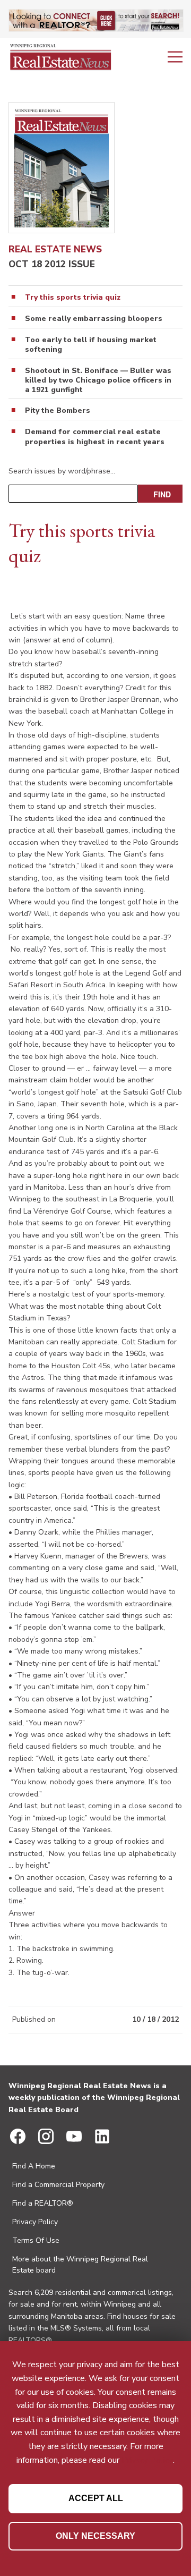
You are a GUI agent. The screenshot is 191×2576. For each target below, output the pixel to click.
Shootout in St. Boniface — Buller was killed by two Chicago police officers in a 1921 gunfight (98, 380)
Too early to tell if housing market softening (91, 345)
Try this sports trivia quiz (73, 298)
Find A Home (34, 2166)
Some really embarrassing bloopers (94, 319)
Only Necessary (95, 2536)
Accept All (96, 2498)
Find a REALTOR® (43, 2203)
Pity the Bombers (58, 411)
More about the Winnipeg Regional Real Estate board (80, 2265)
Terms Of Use (36, 2240)
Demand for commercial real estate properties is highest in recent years (95, 437)
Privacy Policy (35, 2222)
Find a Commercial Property (58, 2185)
